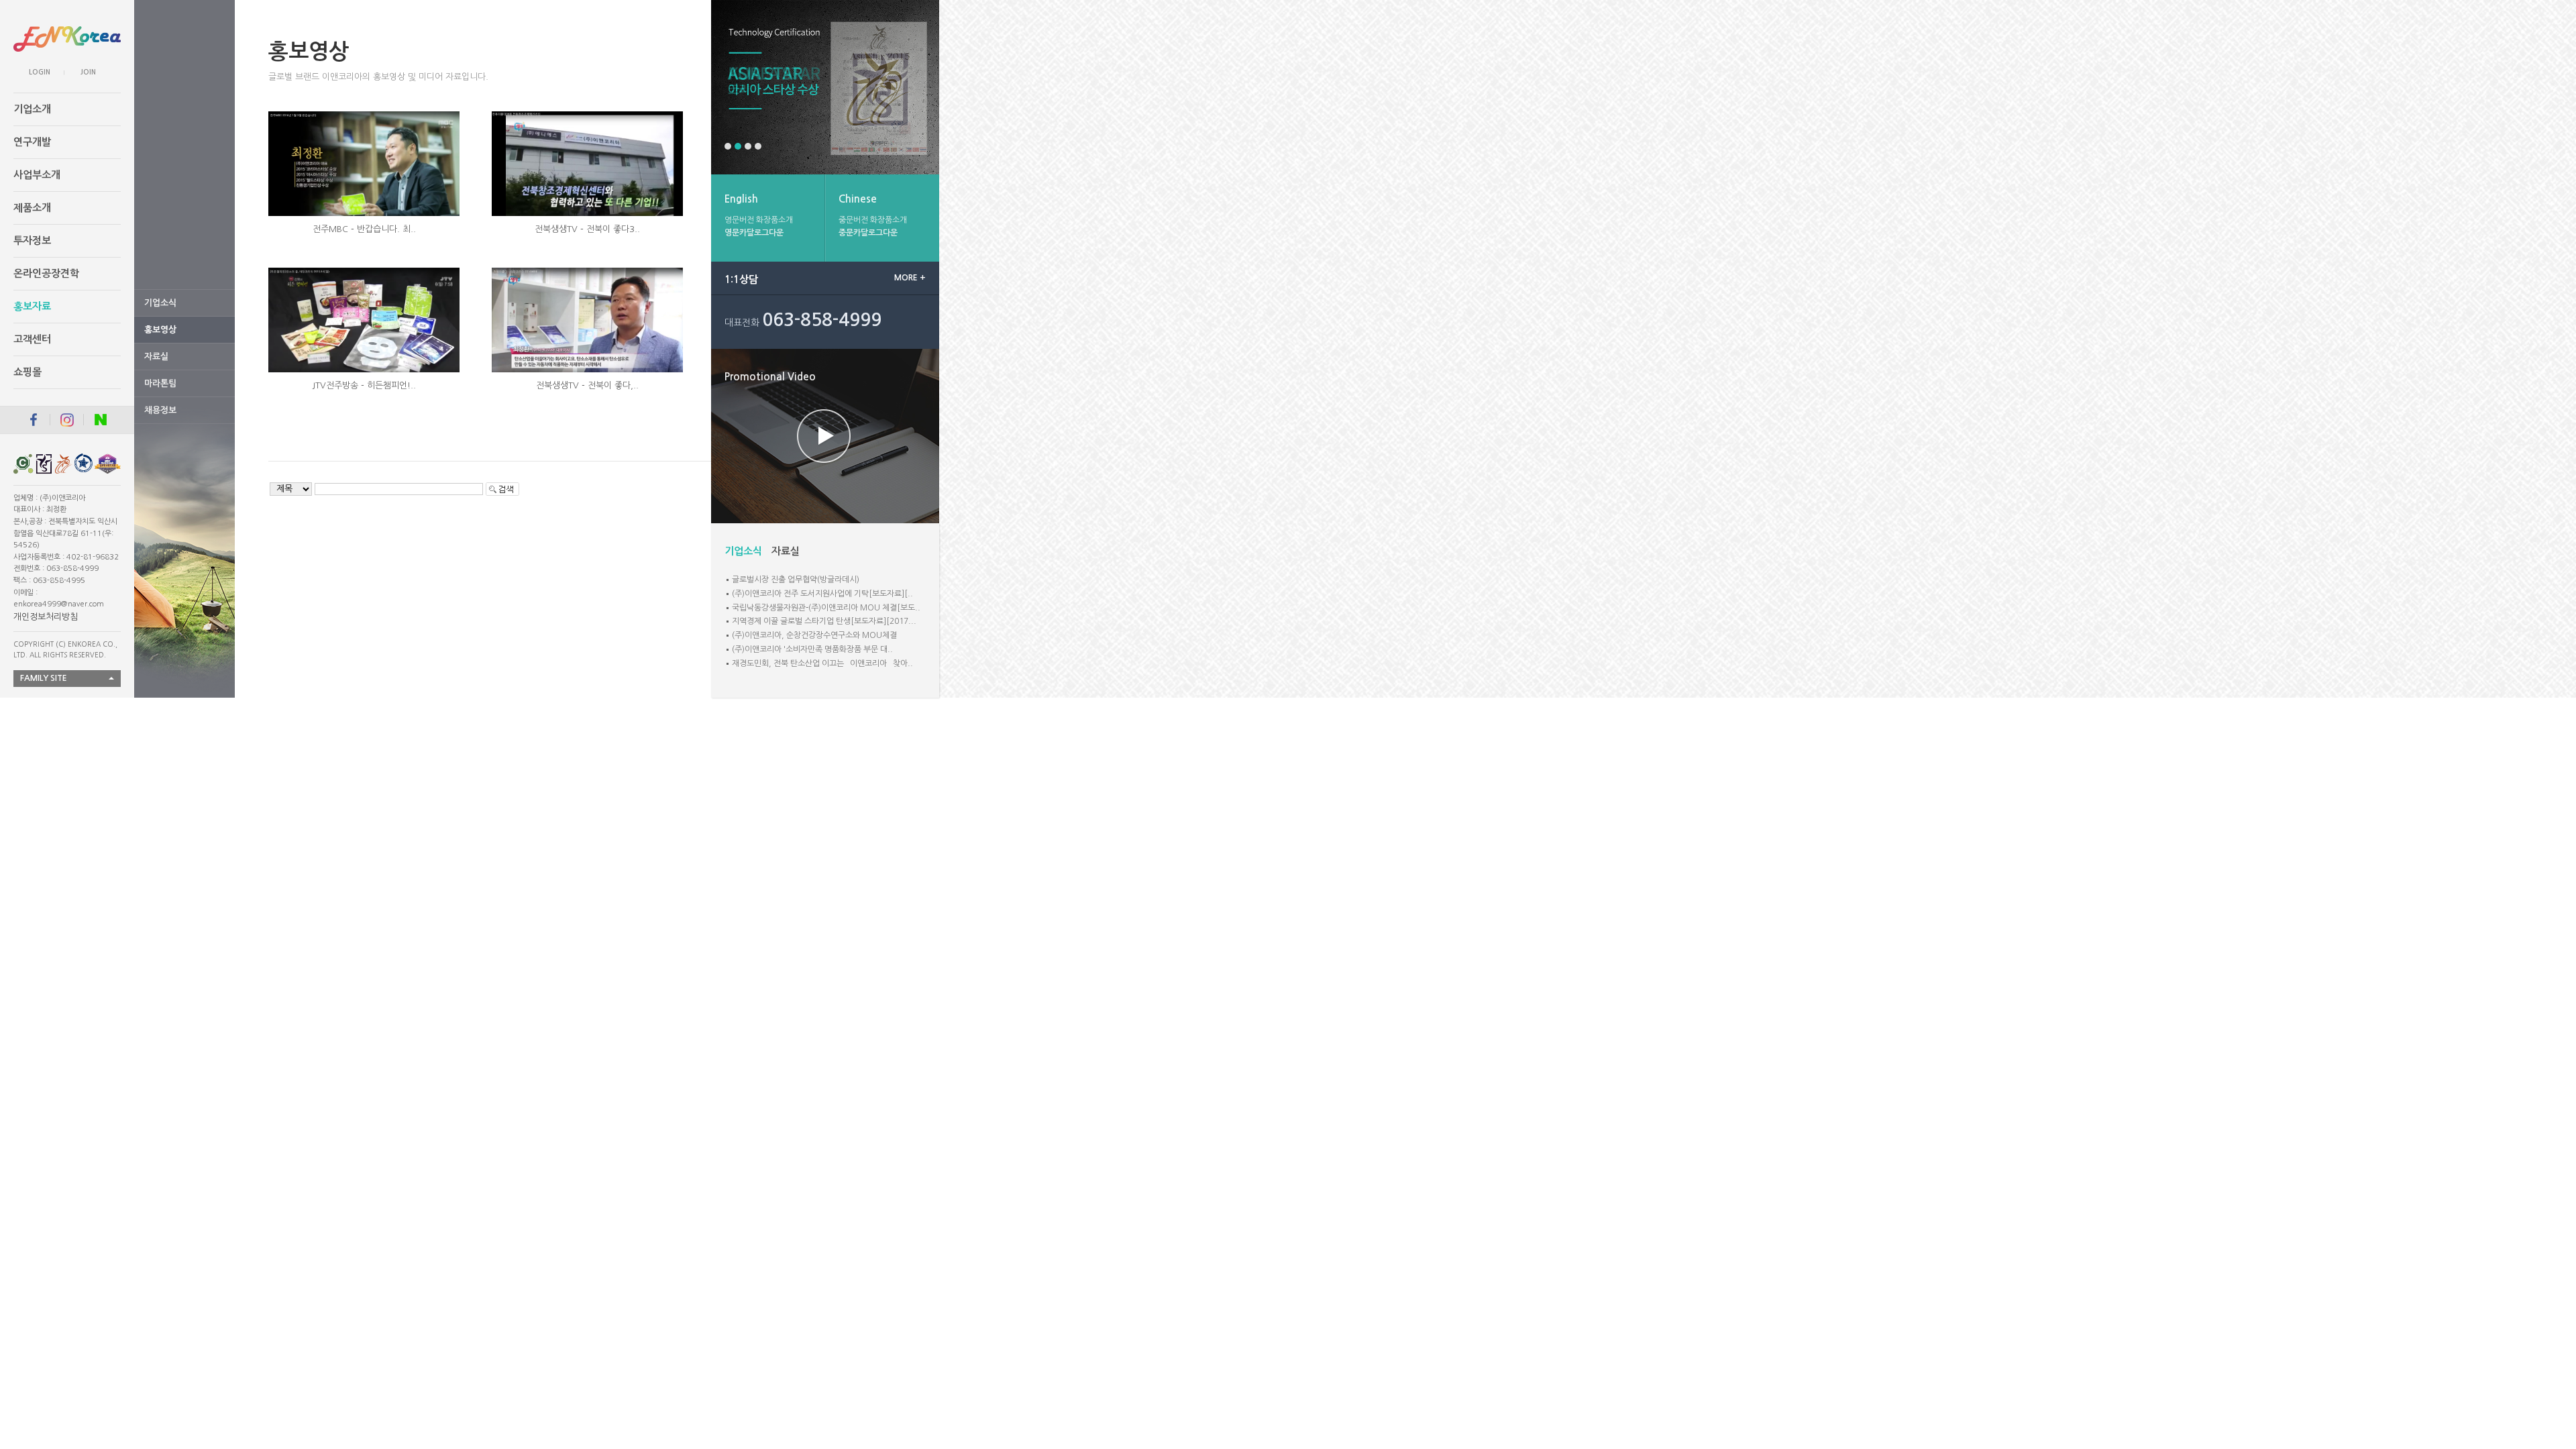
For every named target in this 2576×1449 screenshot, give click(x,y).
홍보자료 (32, 306)
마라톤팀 (160, 383)
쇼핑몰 (28, 372)
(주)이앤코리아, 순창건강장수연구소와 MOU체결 (814, 635)
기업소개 (32, 109)
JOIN (88, 72)
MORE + (910, 278)
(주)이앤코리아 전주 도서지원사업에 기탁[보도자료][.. (822, 594)
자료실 (156, 357)
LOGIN (40, 72)
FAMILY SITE (44, 678)
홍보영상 (160, 330)
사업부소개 (37, 175)
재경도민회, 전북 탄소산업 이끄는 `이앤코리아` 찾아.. (822, 663)
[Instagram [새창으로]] (67, 420)
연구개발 (32, 142)
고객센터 (32, 339)
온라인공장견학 (46, 273)
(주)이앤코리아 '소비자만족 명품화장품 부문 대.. (812, 649)
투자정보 (32, 240)
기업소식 (160, 303)
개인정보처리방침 (46, 617)
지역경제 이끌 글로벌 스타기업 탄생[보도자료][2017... (824, 621)
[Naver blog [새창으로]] (101, 420)
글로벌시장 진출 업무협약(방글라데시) (796, 580)
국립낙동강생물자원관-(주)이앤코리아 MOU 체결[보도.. (826, 608)
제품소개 (32, 208)
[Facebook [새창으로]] (25, 420)
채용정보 (160, 410)
